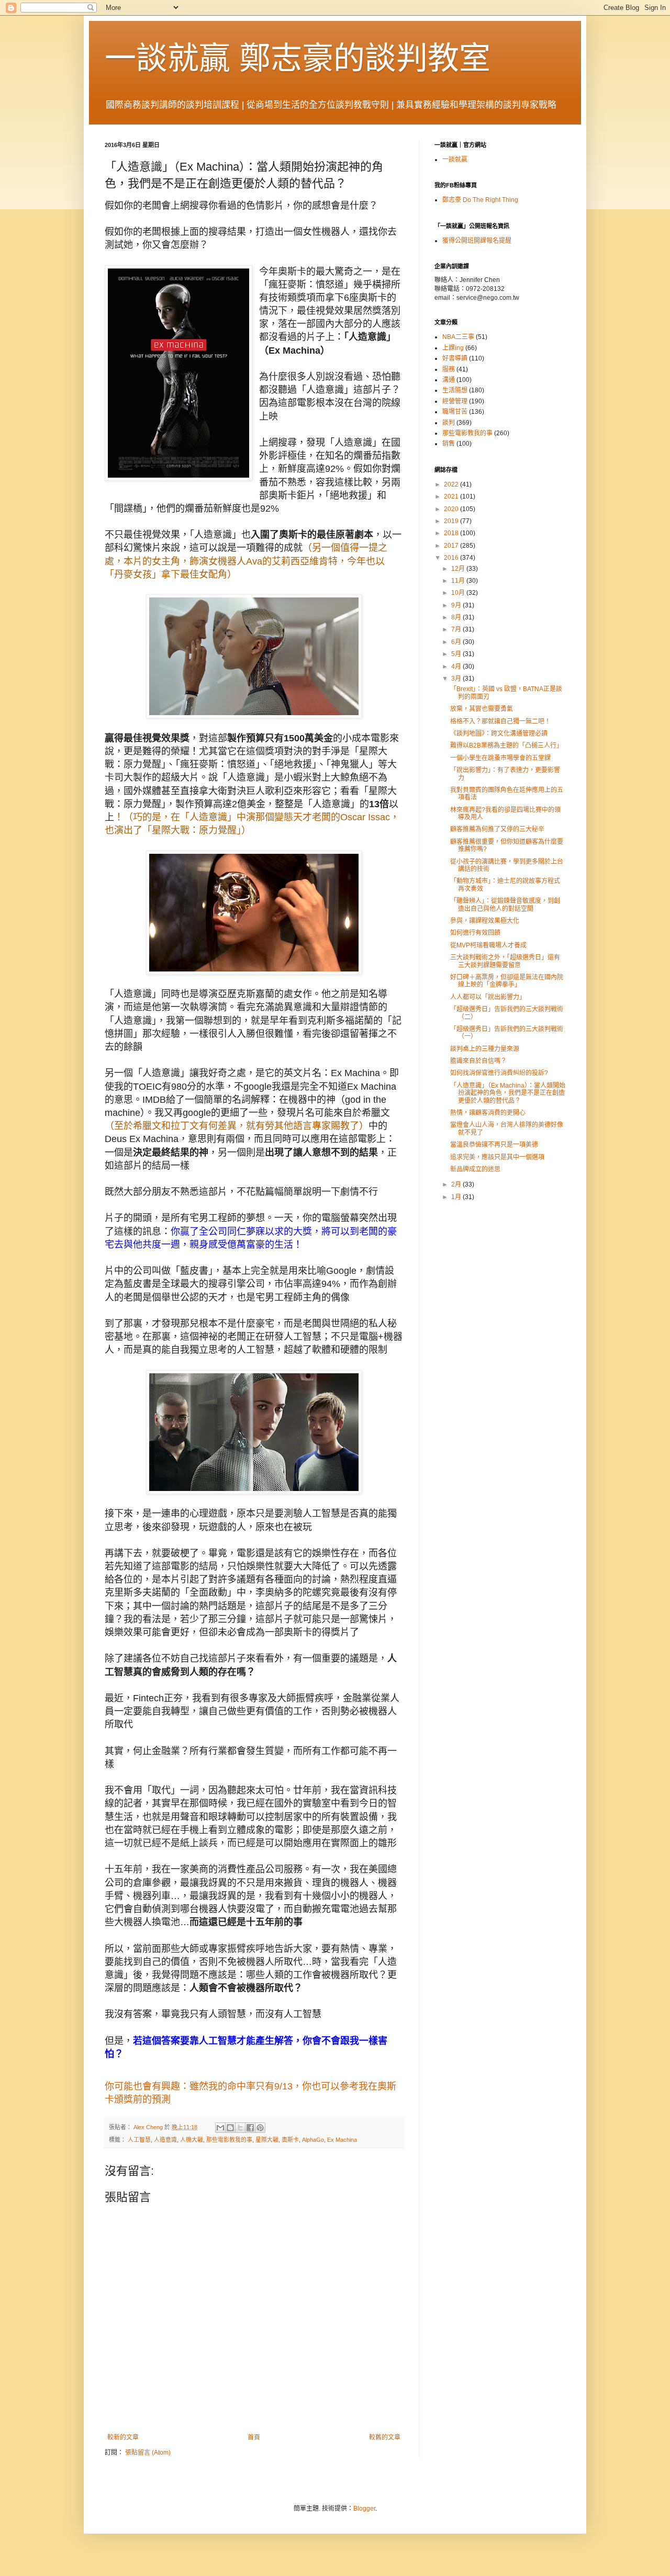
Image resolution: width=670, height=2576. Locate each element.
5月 (457, 654)
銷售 (449, 444)
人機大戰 (192, 2140)
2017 (452, 546)
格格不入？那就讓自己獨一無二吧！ (500, 721)
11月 (459, 581)
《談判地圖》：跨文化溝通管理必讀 (499, 733)
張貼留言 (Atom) (148, 2453)
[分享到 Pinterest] (260, 2128)
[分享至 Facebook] (250, 2128)
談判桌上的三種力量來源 (485, 1049)
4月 (457, 666)
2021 (452, 496)
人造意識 (165, 2140)
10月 (459, 593)
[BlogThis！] (230, 2128)
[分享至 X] (240, 2128)
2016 (452, 558)
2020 (452, 509)
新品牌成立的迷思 (475, 1169)
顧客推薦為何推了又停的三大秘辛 (497, 829)
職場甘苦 (455, 412)
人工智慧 (139, 2140)
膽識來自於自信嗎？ (478, 1061)
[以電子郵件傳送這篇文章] (220, 2128)
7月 (457, 629)
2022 (452, 484)
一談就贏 (455, 160)
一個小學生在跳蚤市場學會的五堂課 (500, 758)
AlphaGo (313, 2140)
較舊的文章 (385, 2437)
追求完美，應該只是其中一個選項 (497, 1157)
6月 (457, 642)
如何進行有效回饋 (475, 933)
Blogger (364, 2509)
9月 (457, 605)
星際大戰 (267, 2140)
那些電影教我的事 (229, 2140)
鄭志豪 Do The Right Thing (480, 200)
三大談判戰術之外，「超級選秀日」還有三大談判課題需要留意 (505, 961)
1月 (457, 1197)
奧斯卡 (290, 2140)
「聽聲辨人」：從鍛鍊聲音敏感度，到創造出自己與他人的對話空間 (505, 905)
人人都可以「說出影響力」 (488, 997)
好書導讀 (455, 358)
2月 (457, 1184)
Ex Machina (342, 2140)
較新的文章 (123, 2437)
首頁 (254, 2437)
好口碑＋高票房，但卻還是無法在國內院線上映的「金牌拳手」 (507, 981)
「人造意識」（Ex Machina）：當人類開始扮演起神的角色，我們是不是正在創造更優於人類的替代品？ (508, 1093)
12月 (459, 569)
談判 (449, 423)
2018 (452, 533)
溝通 (449, 380)
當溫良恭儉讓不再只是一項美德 (494, 1145)
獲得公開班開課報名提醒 (477, 241)
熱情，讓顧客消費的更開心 (488, 1113)
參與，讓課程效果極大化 (485, 921)
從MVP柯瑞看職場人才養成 (488, 945)
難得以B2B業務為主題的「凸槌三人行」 (506, 745)
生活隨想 (455, 390)
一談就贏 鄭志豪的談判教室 (298, 58)
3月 (457, 679)
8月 (457, 617)
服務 (449, 369)
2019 (452, 521)
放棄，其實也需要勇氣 (482, 709)
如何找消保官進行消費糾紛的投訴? (499, 1073)
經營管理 (455, 401)
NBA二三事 (458, 337)
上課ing (453, 348)
